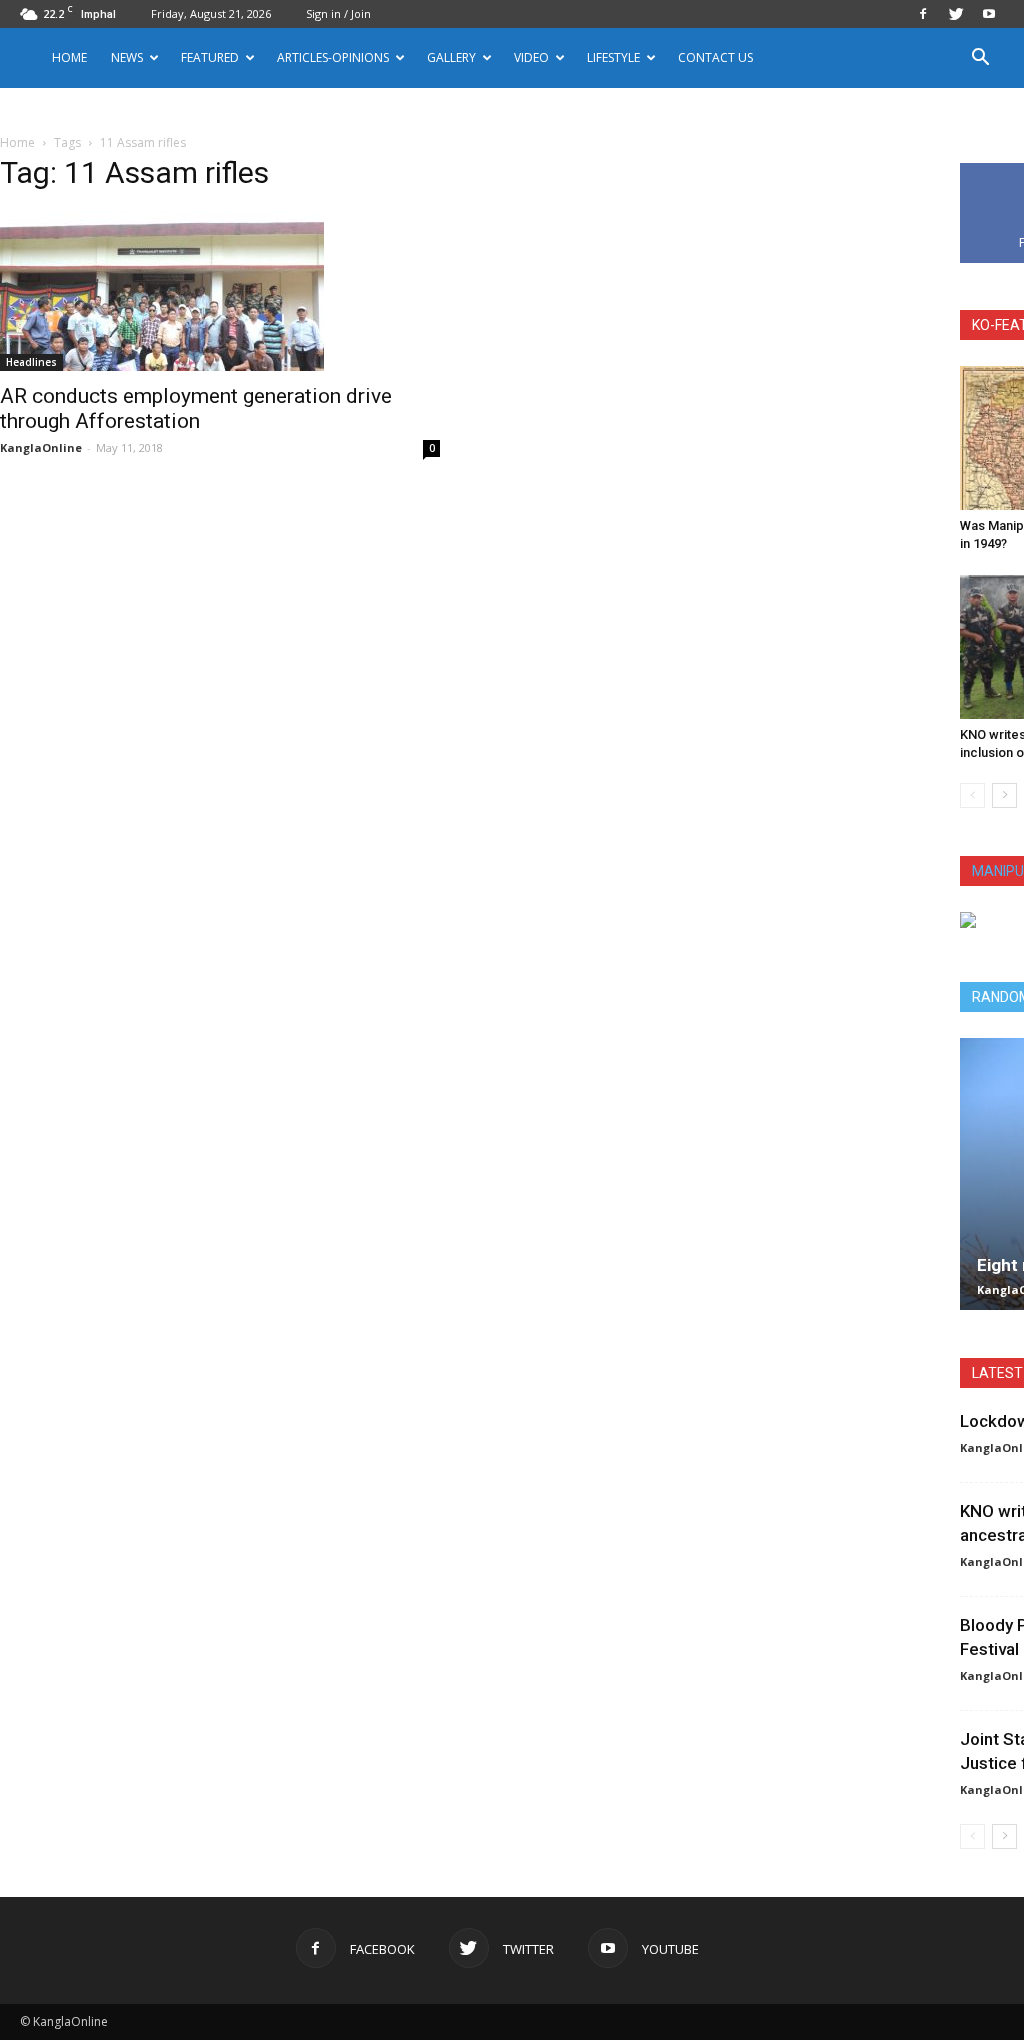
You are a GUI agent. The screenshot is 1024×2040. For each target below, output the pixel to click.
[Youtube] (989, 14)
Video (531, 57)
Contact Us (715, 57)
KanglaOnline (41, 447)
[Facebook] (923, 14)
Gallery (451, 57)
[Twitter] (956, 14)
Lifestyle (613, 57)
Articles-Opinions (333, 57)
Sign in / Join (338, 13)
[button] (980, 59)
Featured (210, 57)
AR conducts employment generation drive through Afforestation (196, 408)
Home (69, 57)
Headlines (31, 362)
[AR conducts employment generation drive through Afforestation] (220, 291)
